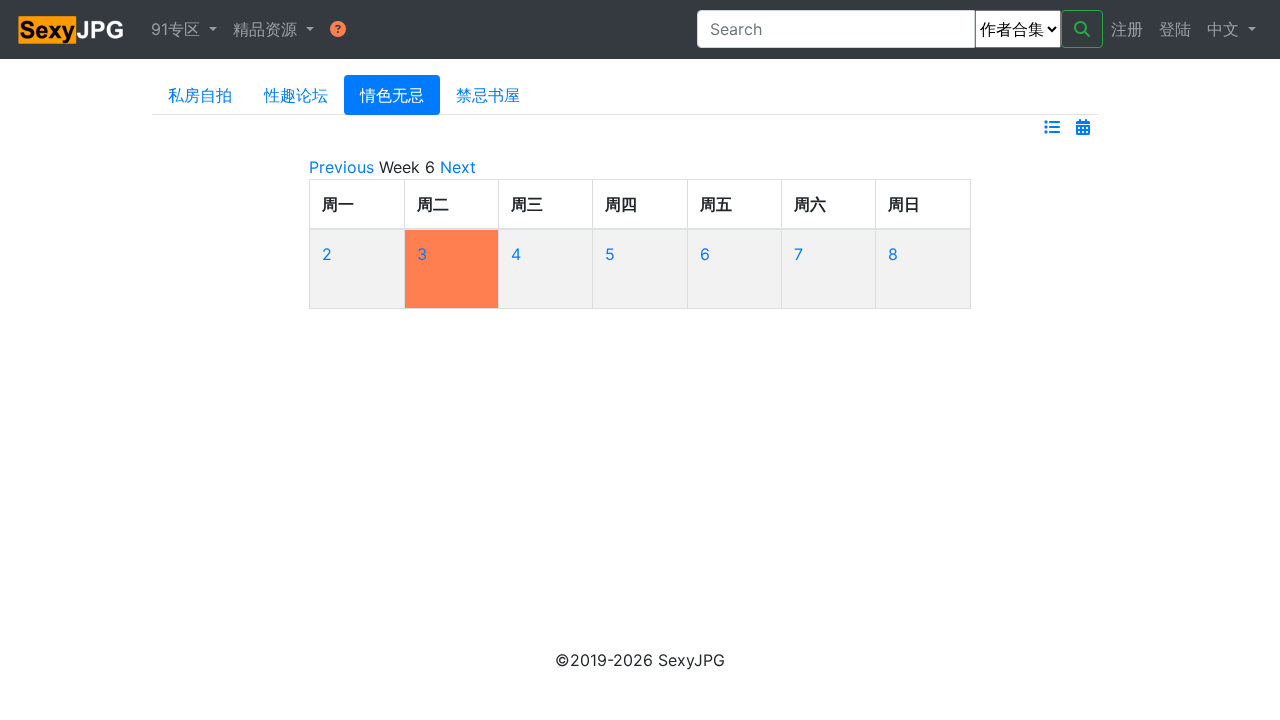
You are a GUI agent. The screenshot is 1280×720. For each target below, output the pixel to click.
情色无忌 (392, 95)
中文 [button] (1225, 29)
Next (458, 167)
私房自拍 (200, 95)
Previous (341, 167)
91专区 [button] (178, 29)
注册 (1127, 29)
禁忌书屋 (488, 95)
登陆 (1175, 29)
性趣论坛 (296, 95)
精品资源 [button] (267, 29)
